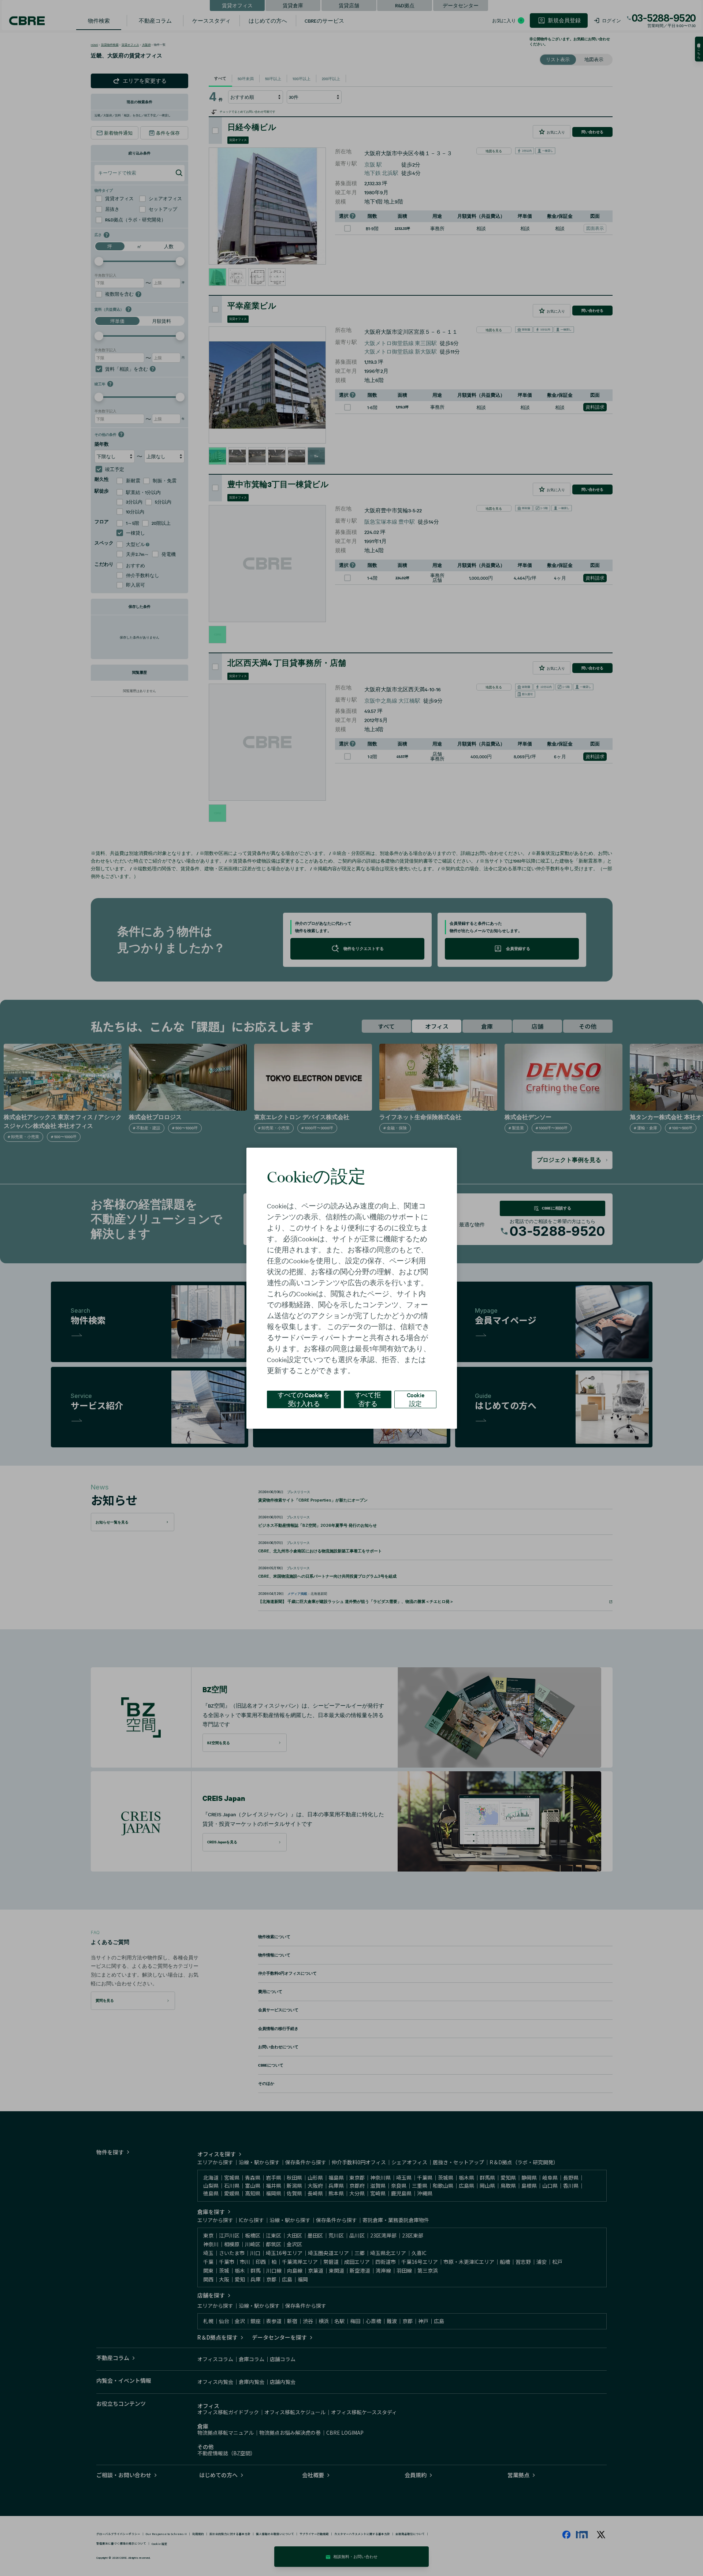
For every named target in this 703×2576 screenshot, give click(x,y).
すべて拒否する (368, 1399)
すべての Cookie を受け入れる (304, 1399)
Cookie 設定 (416, 1399)
